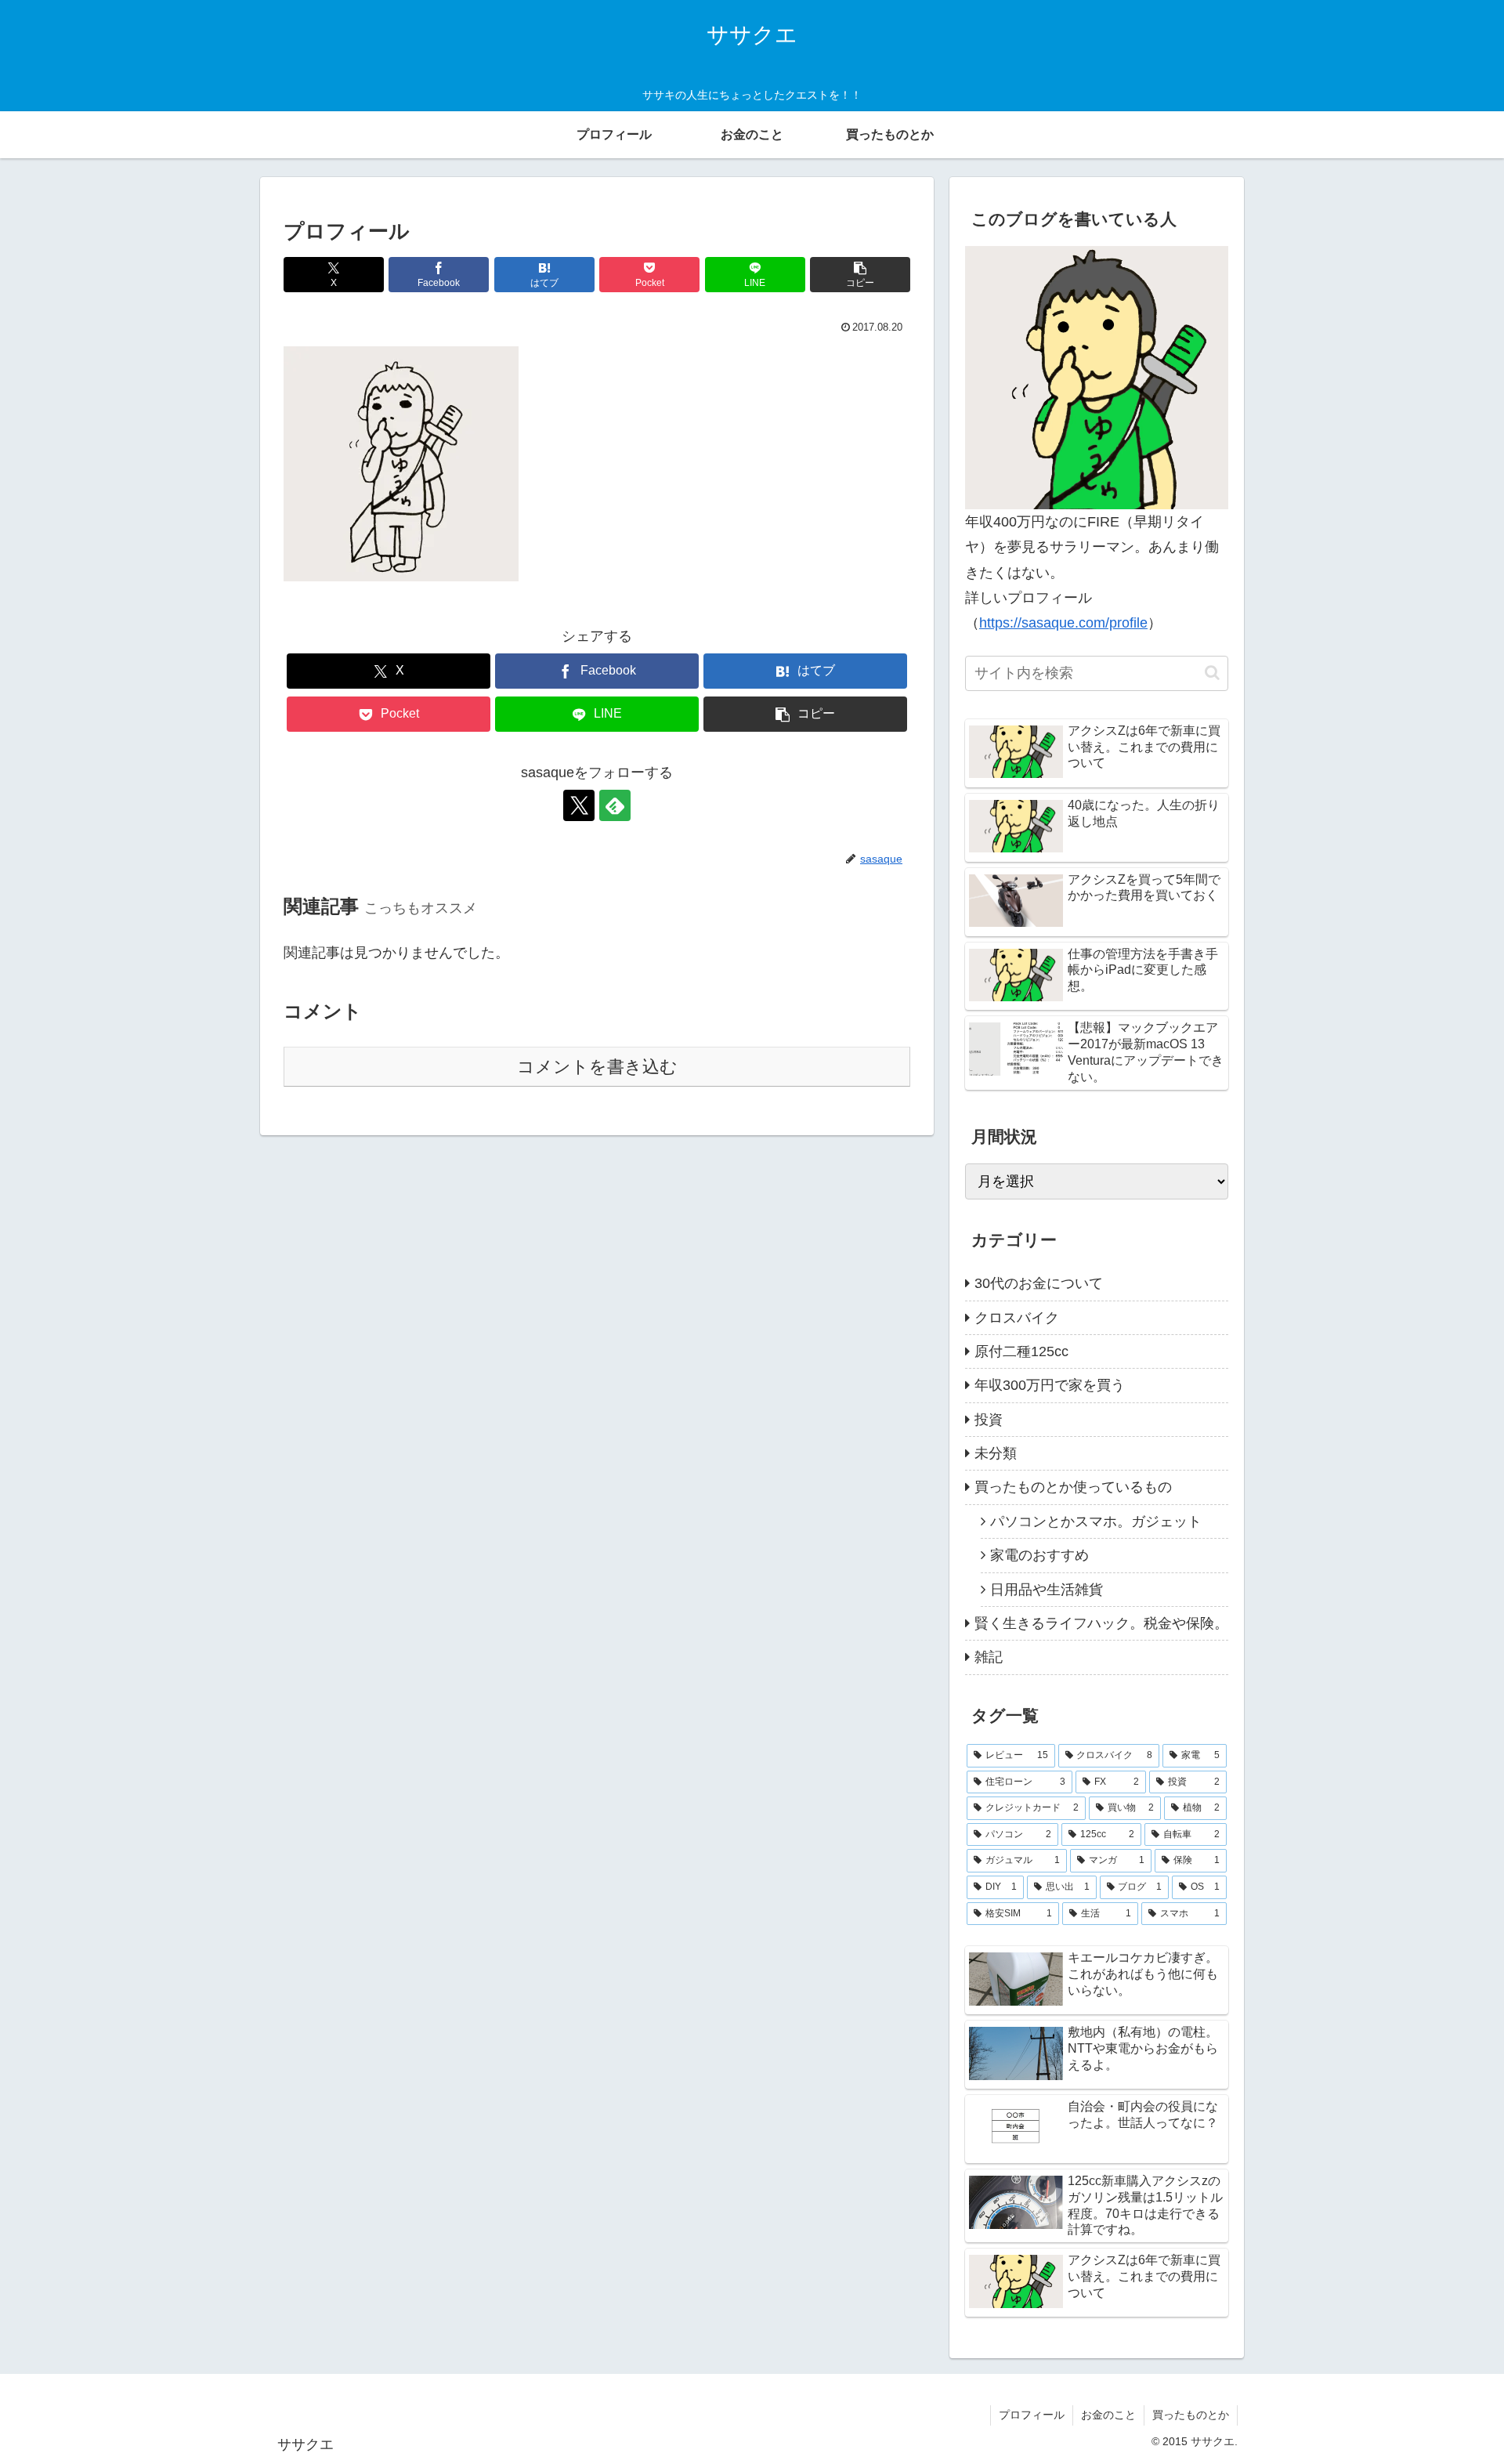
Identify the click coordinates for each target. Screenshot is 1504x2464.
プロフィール (1032, 2415)
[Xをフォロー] (579, 805)
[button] (860, 275)
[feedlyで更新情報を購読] (615, 805)
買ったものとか (1191, 2415)
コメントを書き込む (597, 1067)
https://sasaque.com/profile (1063, 623)
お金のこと (1108, 2415)
